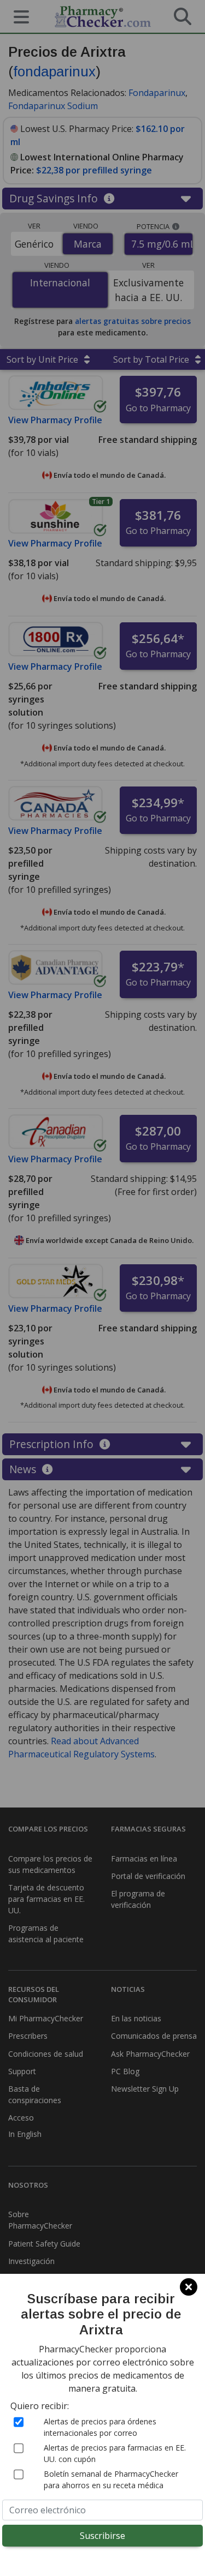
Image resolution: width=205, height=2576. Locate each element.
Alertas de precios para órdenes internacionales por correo (100, 2427)
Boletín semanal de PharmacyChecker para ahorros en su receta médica (111, 2479)
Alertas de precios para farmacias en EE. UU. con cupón (115, 2453)
